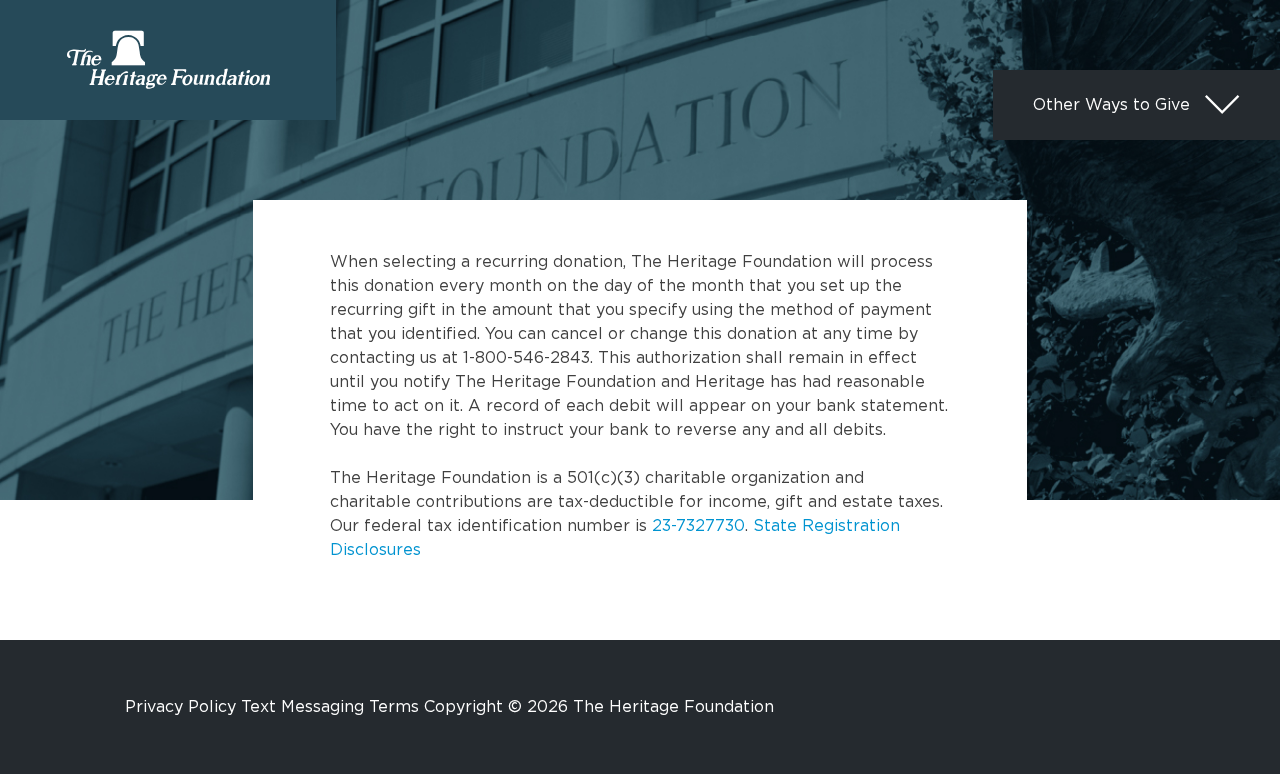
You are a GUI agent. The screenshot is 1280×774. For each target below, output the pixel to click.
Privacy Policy (180, 706)
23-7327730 (698, 525)
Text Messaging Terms (330, 706)
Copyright (463, 706)
